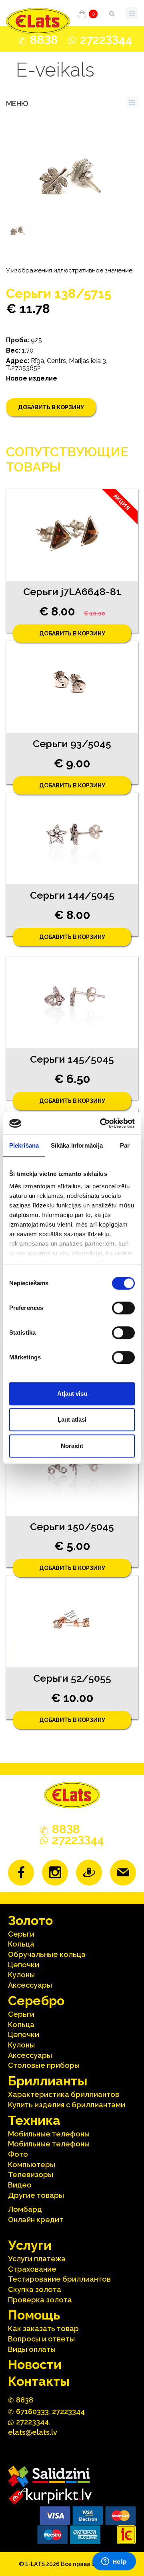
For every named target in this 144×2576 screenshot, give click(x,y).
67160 (32, 2411)
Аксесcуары (30, 1985)
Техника (34, 2120)
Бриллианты (48, 2081)
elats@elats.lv (33, 2432)
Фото (18, 2154)
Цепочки (24, 1965)
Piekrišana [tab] (24, 1145)
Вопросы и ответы (41, 2339)
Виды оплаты (32, 2349)
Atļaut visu (72, 1394)
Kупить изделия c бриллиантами (67, 2105)
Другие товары (36, 2195)
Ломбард (25, 2209)
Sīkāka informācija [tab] (77, 1145)
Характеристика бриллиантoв (64, 2094)
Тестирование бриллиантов (59, 2279)
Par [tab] (125, 1145)
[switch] (123, 1308)
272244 (106, 40)
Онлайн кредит (36, 2220)
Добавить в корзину (51, 407)
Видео (20, 2185)
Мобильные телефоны (49, 2134)
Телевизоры (31, 2175)
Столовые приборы (44, 2065)
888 (44, 40)
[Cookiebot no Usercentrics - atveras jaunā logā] (102, 1123)
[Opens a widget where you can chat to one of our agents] (114, 2562)
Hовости (35, 2364)
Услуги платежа (37, 2259)
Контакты (39, 2381)
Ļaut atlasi (72, 1419)
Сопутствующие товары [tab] (67, 459)
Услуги (30, 2245)
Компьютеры (32, 2165)
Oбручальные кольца (47, 1954)
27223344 (68, 2411)
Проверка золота (40, 2300)
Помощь (34, 2315)
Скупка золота (35, 2289)
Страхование (32, 2269)
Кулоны (21, 1975)
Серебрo (36, 2001)
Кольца (21, 1944)
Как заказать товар (43, 2328)
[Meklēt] (112, 12)
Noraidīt (72, 1446)
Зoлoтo (30, 1920)
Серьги (21, 1934)
